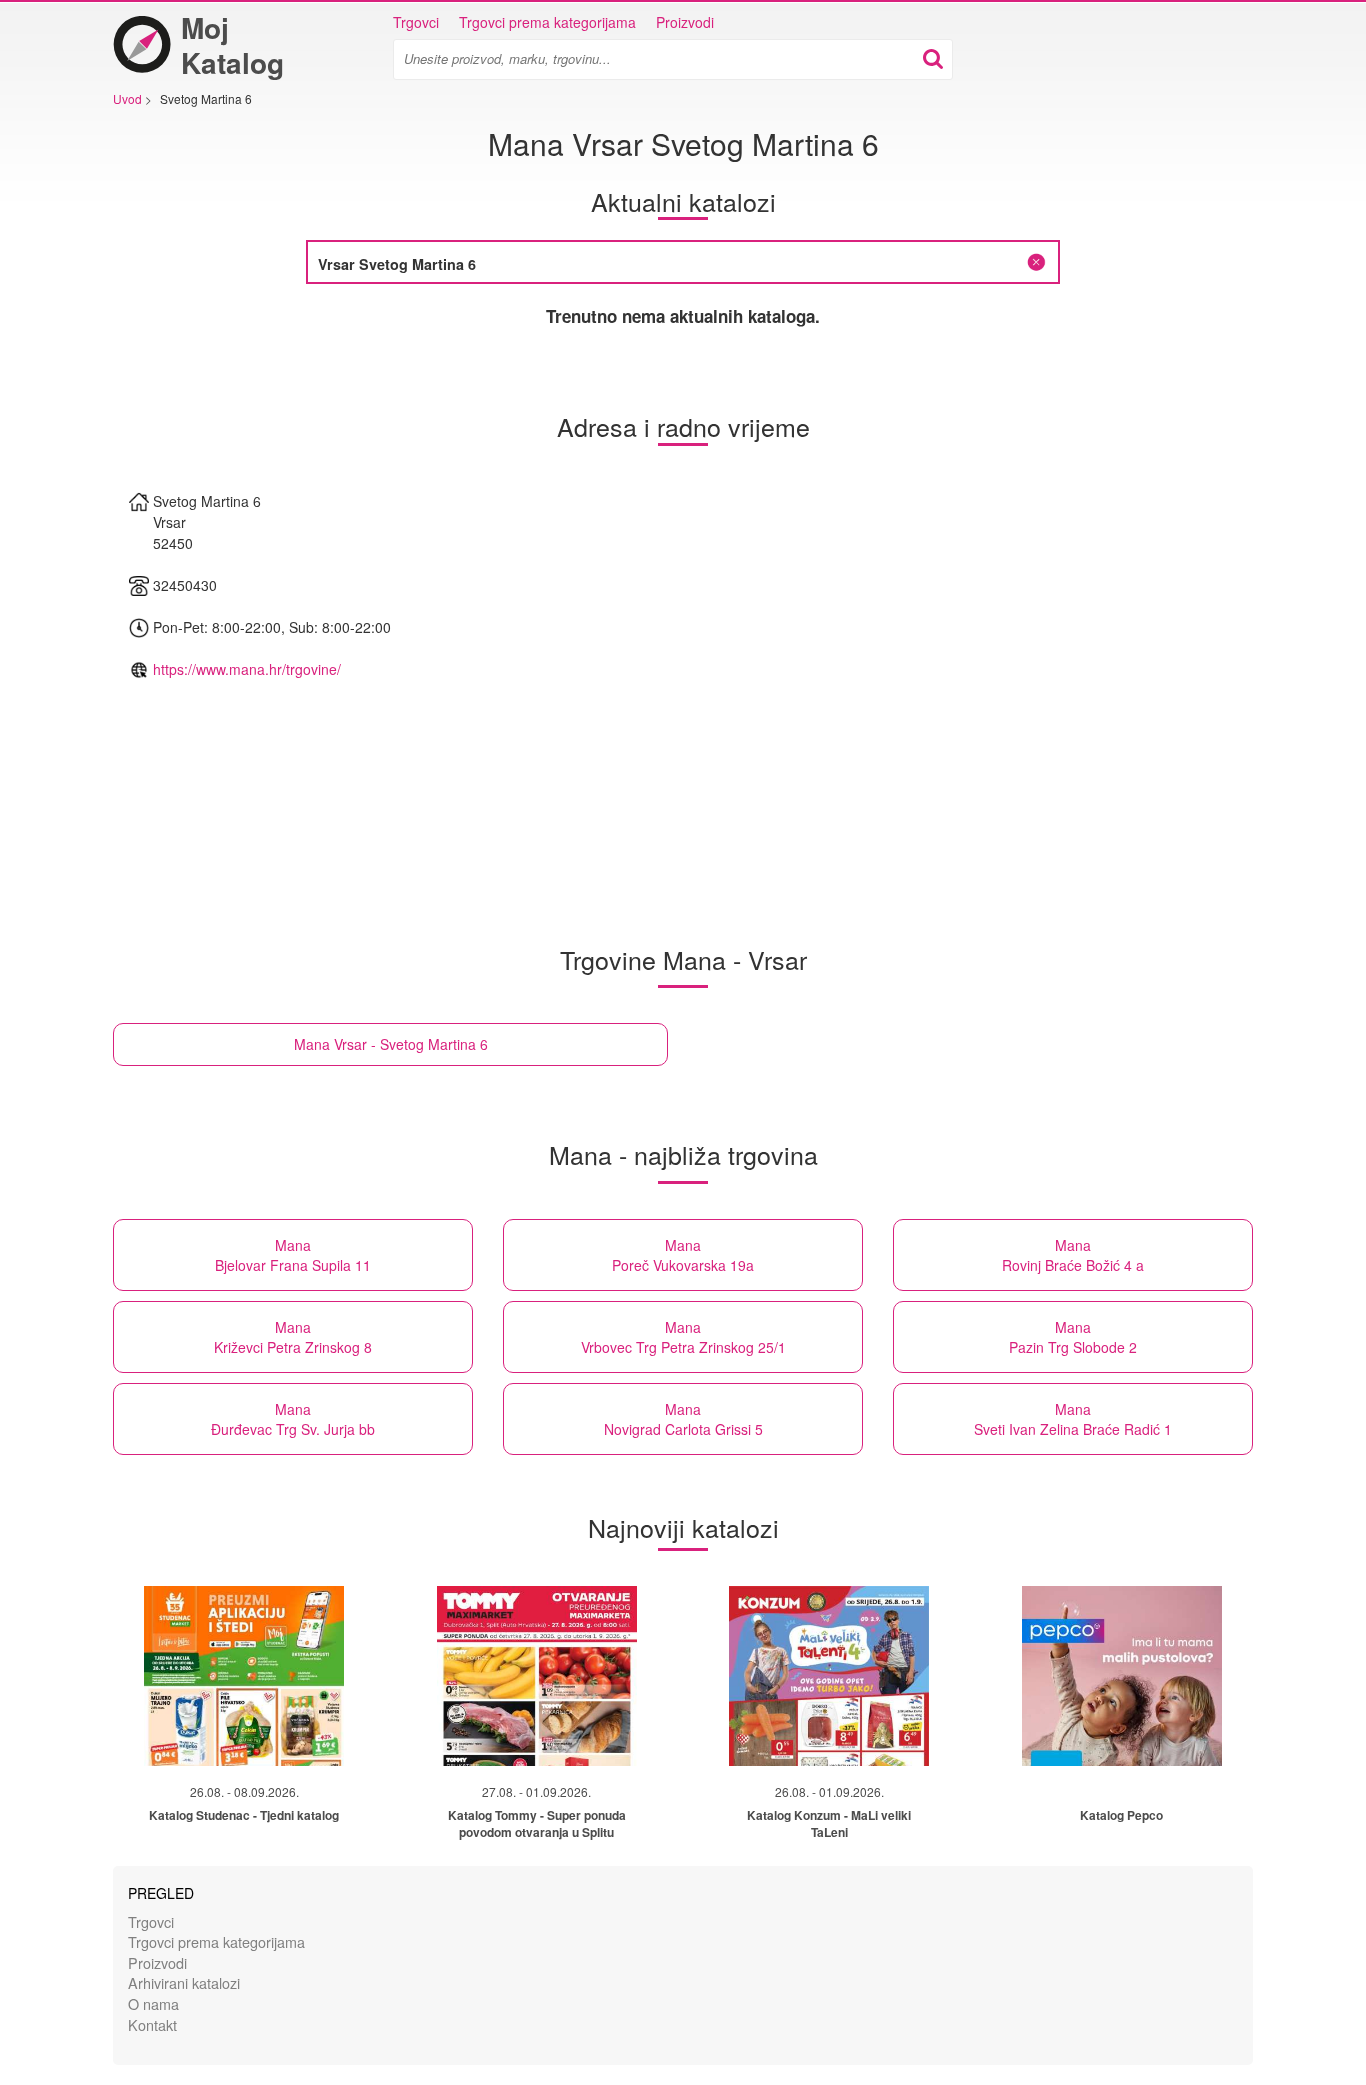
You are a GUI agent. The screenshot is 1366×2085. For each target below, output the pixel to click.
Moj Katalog (232, 45)
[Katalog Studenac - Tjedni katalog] (244, 1676)
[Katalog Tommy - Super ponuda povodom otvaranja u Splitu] (537, 1676)
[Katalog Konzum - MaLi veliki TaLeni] (829, 1676)
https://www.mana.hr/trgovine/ (247, 669)
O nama (153, 2003)
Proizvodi (685, 22)
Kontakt (152, 2024)
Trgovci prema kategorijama (547, 22)
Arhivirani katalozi (184, 1982)
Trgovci (416, 22)
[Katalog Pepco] (1122, 1676)
